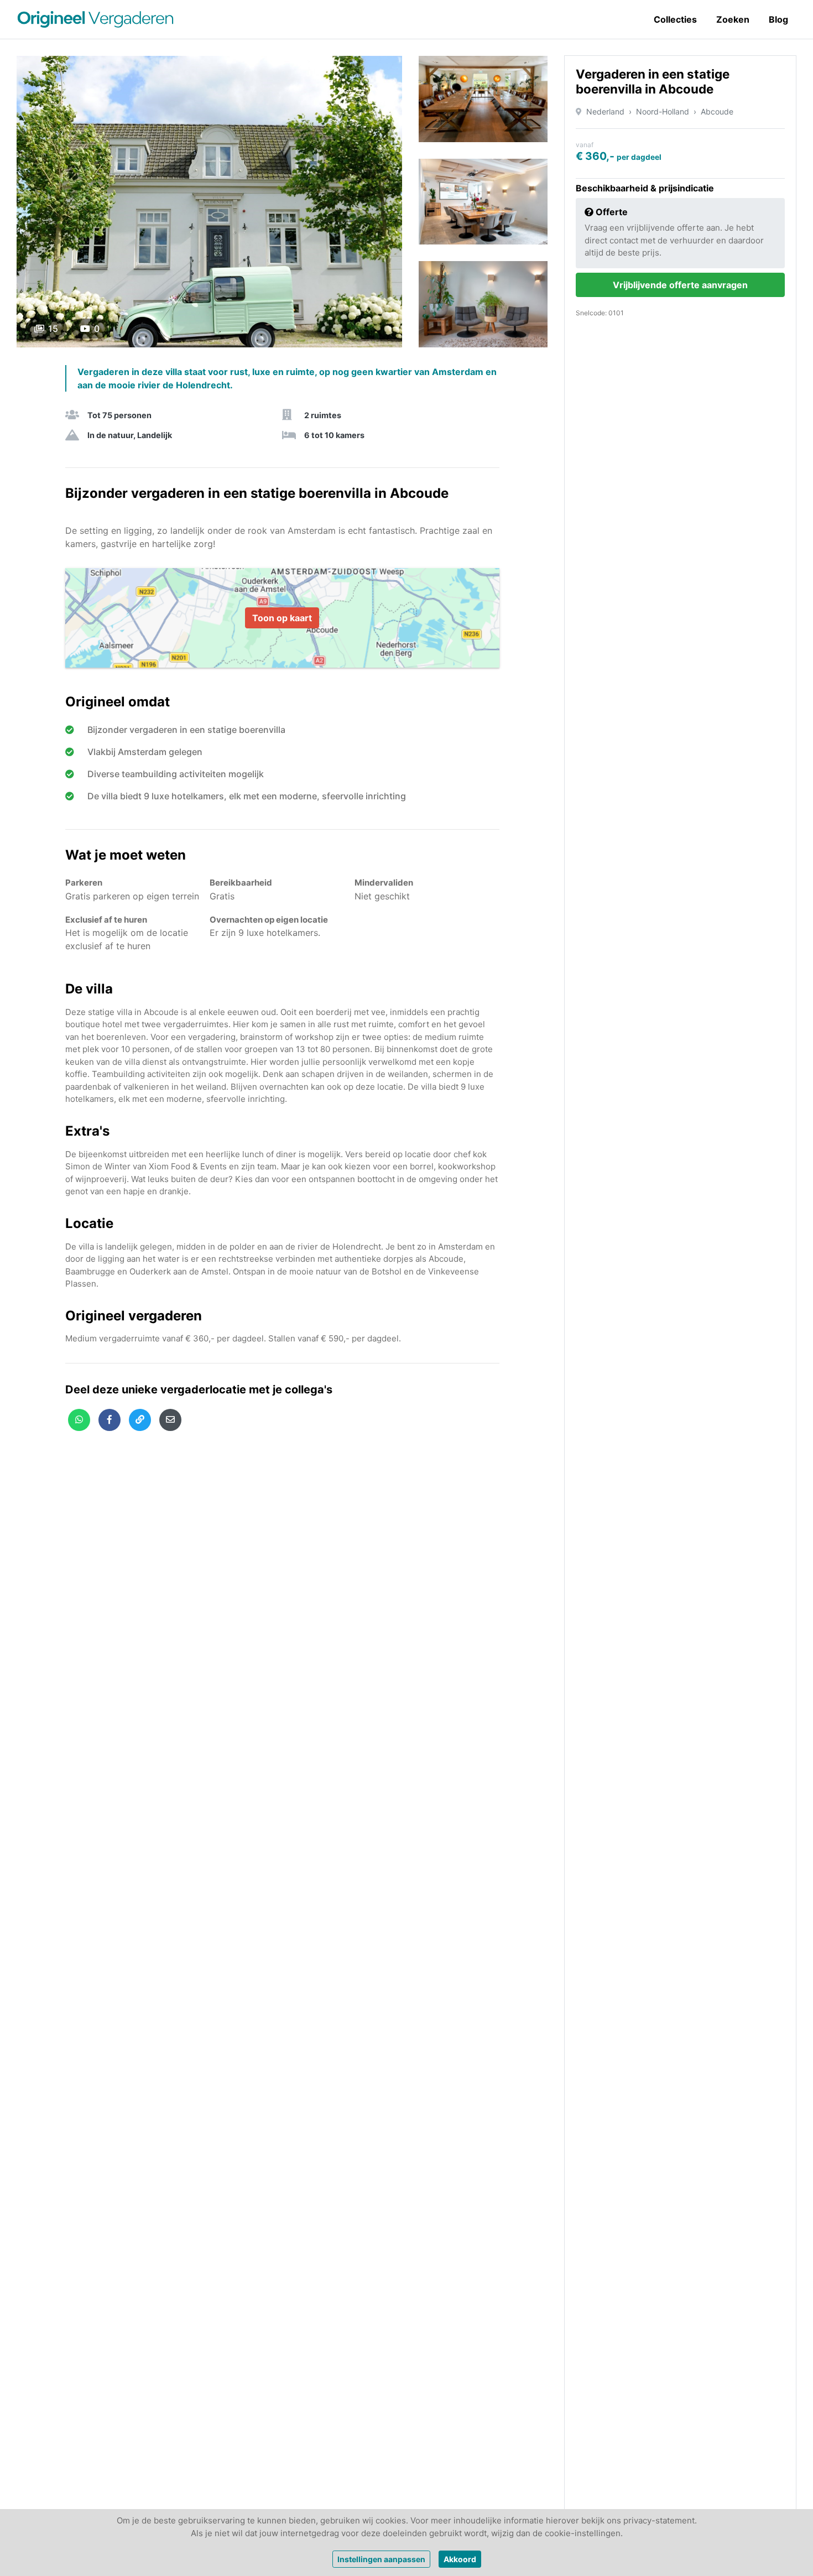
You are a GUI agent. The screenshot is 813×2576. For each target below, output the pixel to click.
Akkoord (460, 2559)
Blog (778, 19)
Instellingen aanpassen (381, 2559)
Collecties (675, 19)
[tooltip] (79, 1420)
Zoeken (733, 19)
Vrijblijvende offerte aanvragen (680, 285)
